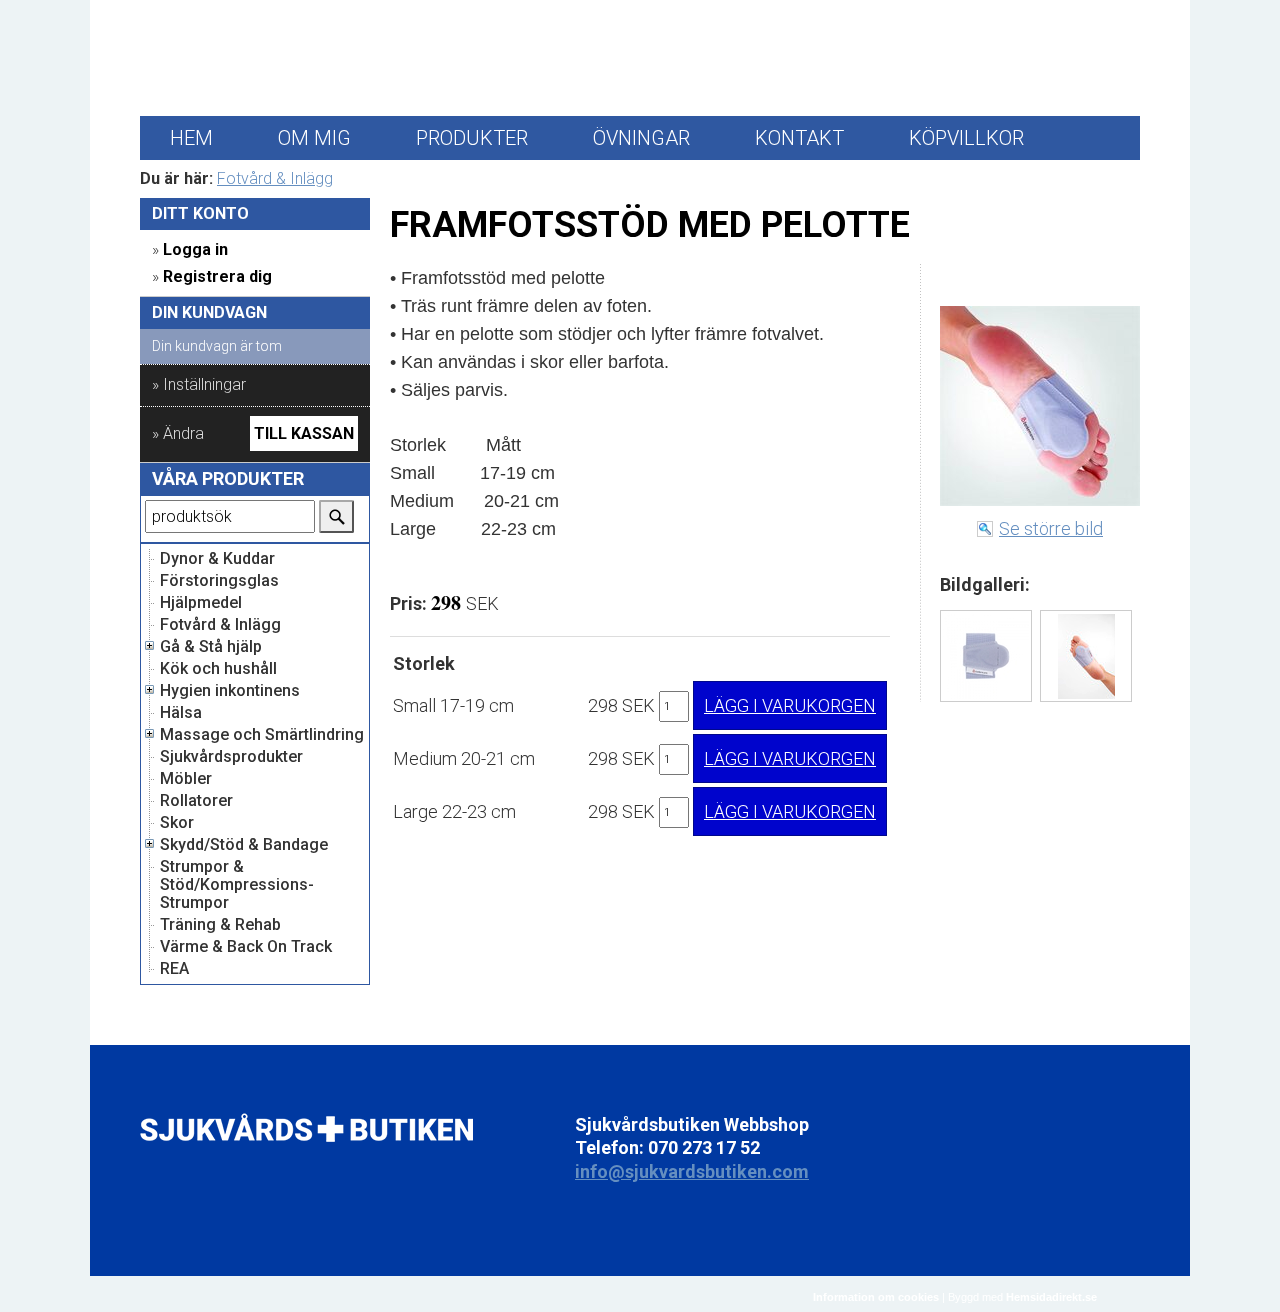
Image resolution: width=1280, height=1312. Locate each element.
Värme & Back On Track (246, 947)
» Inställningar (199, 384)
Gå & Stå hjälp (211, 647)
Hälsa (181, 713)
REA (174, 969)
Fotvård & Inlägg (275, 178)
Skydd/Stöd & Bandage (244, 845)
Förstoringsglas (219, 581)
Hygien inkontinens (230, 691)
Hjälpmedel (201, 603)
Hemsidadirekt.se (1051, 1297)
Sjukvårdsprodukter (231, 757)
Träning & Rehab (220, 925)
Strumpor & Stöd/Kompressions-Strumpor (237, 885)
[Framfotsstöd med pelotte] (986, 656)
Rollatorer (196, 801)
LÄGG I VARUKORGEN (790, 705)
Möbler (186, 779)
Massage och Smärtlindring (262, 735)
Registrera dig (217, 276)
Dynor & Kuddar (217, 559)
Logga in (195, 249)
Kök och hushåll (218, 669)
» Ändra (178, 433)
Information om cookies (876, 1297)
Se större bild (1051, 528)
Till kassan (304, 433)
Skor (177, 823)
